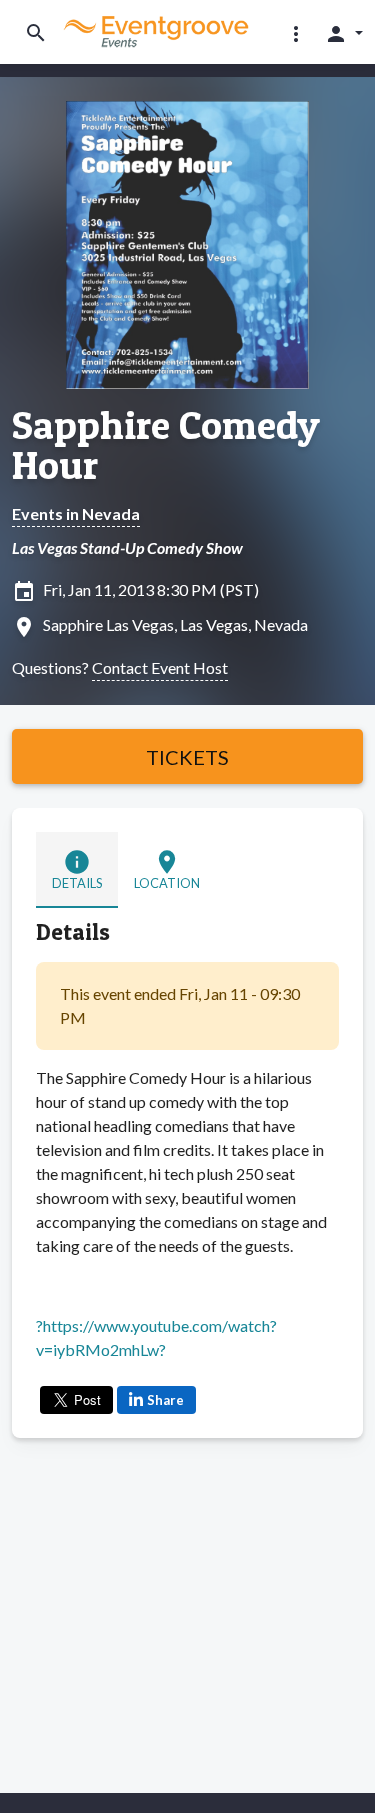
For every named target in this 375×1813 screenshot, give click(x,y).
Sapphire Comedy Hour (166, 445)
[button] (296, 33)
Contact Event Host (160, 667)
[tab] (77, 869)
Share (165, 1400)
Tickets (187, 757)
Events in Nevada (76, 513)
